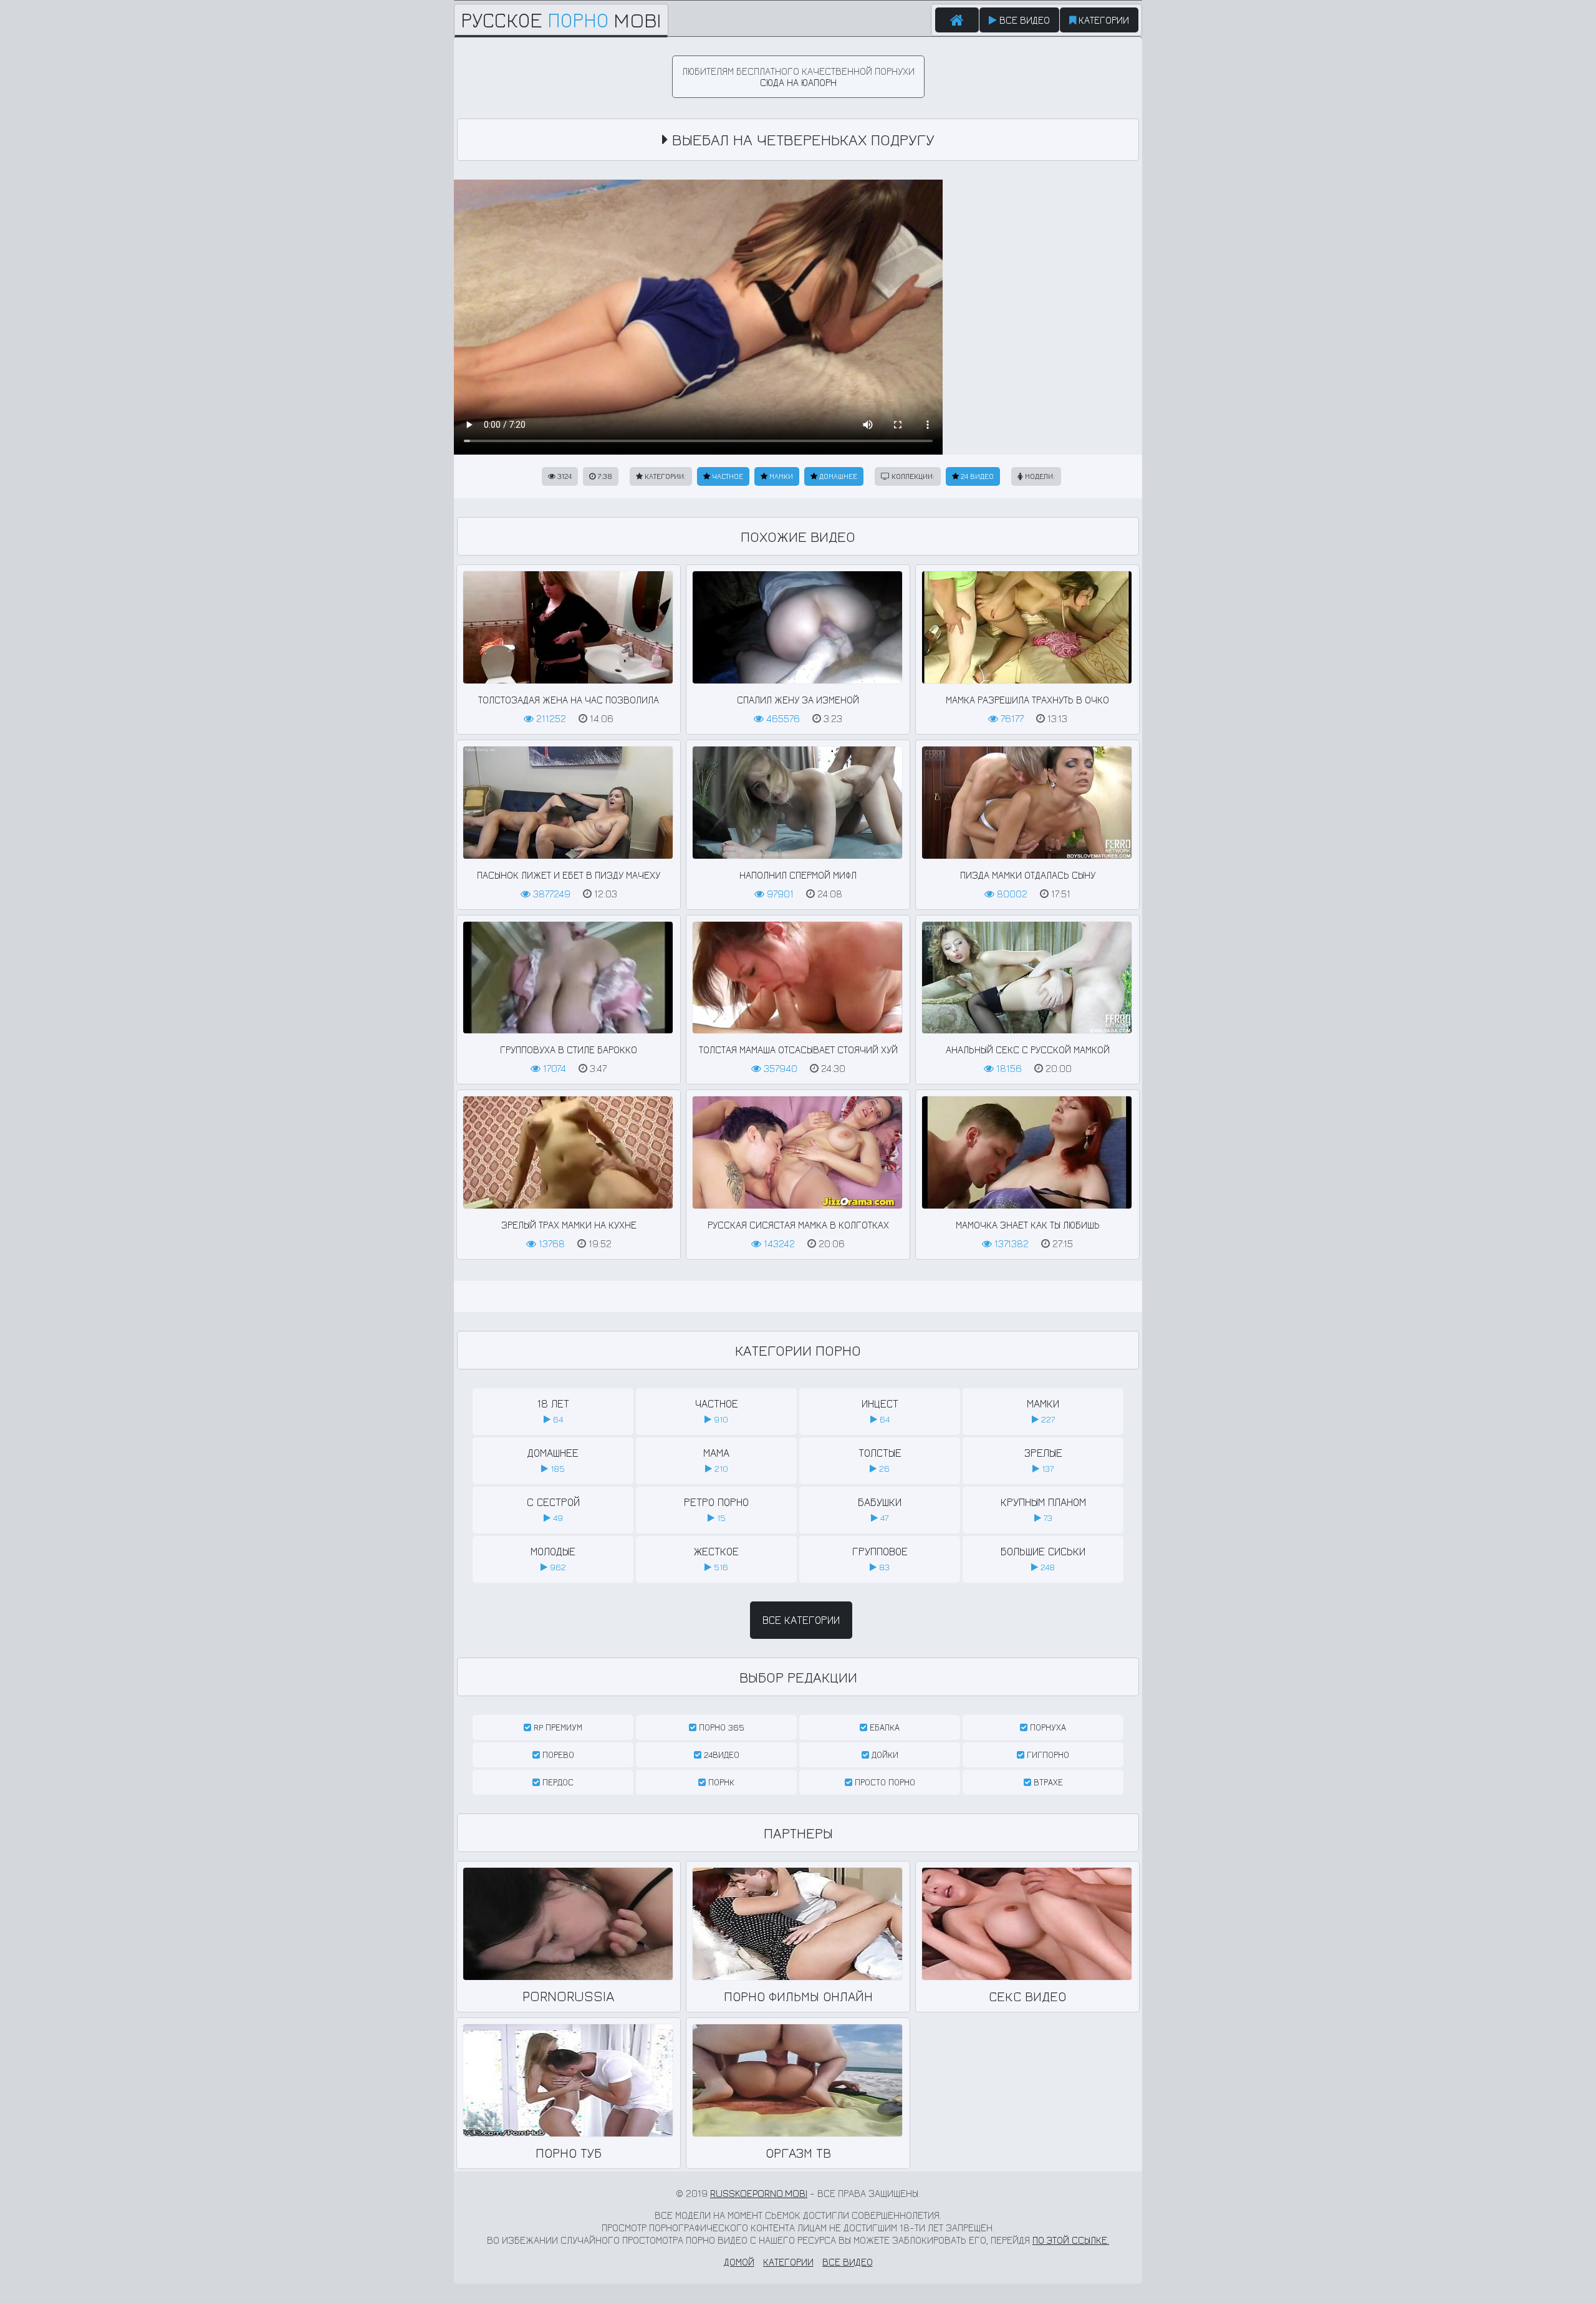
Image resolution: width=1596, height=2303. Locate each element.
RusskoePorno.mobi (759, 2193)
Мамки (780, 476)
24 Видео (976, 476)
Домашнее (837, 476)
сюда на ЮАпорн (798, 82)
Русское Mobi (561, 20)
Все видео (1023, 20)
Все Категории (801, 1620)
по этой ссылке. (1071, 2240)
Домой (739, 2262)
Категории (1103, 20)
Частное (727, 476)
